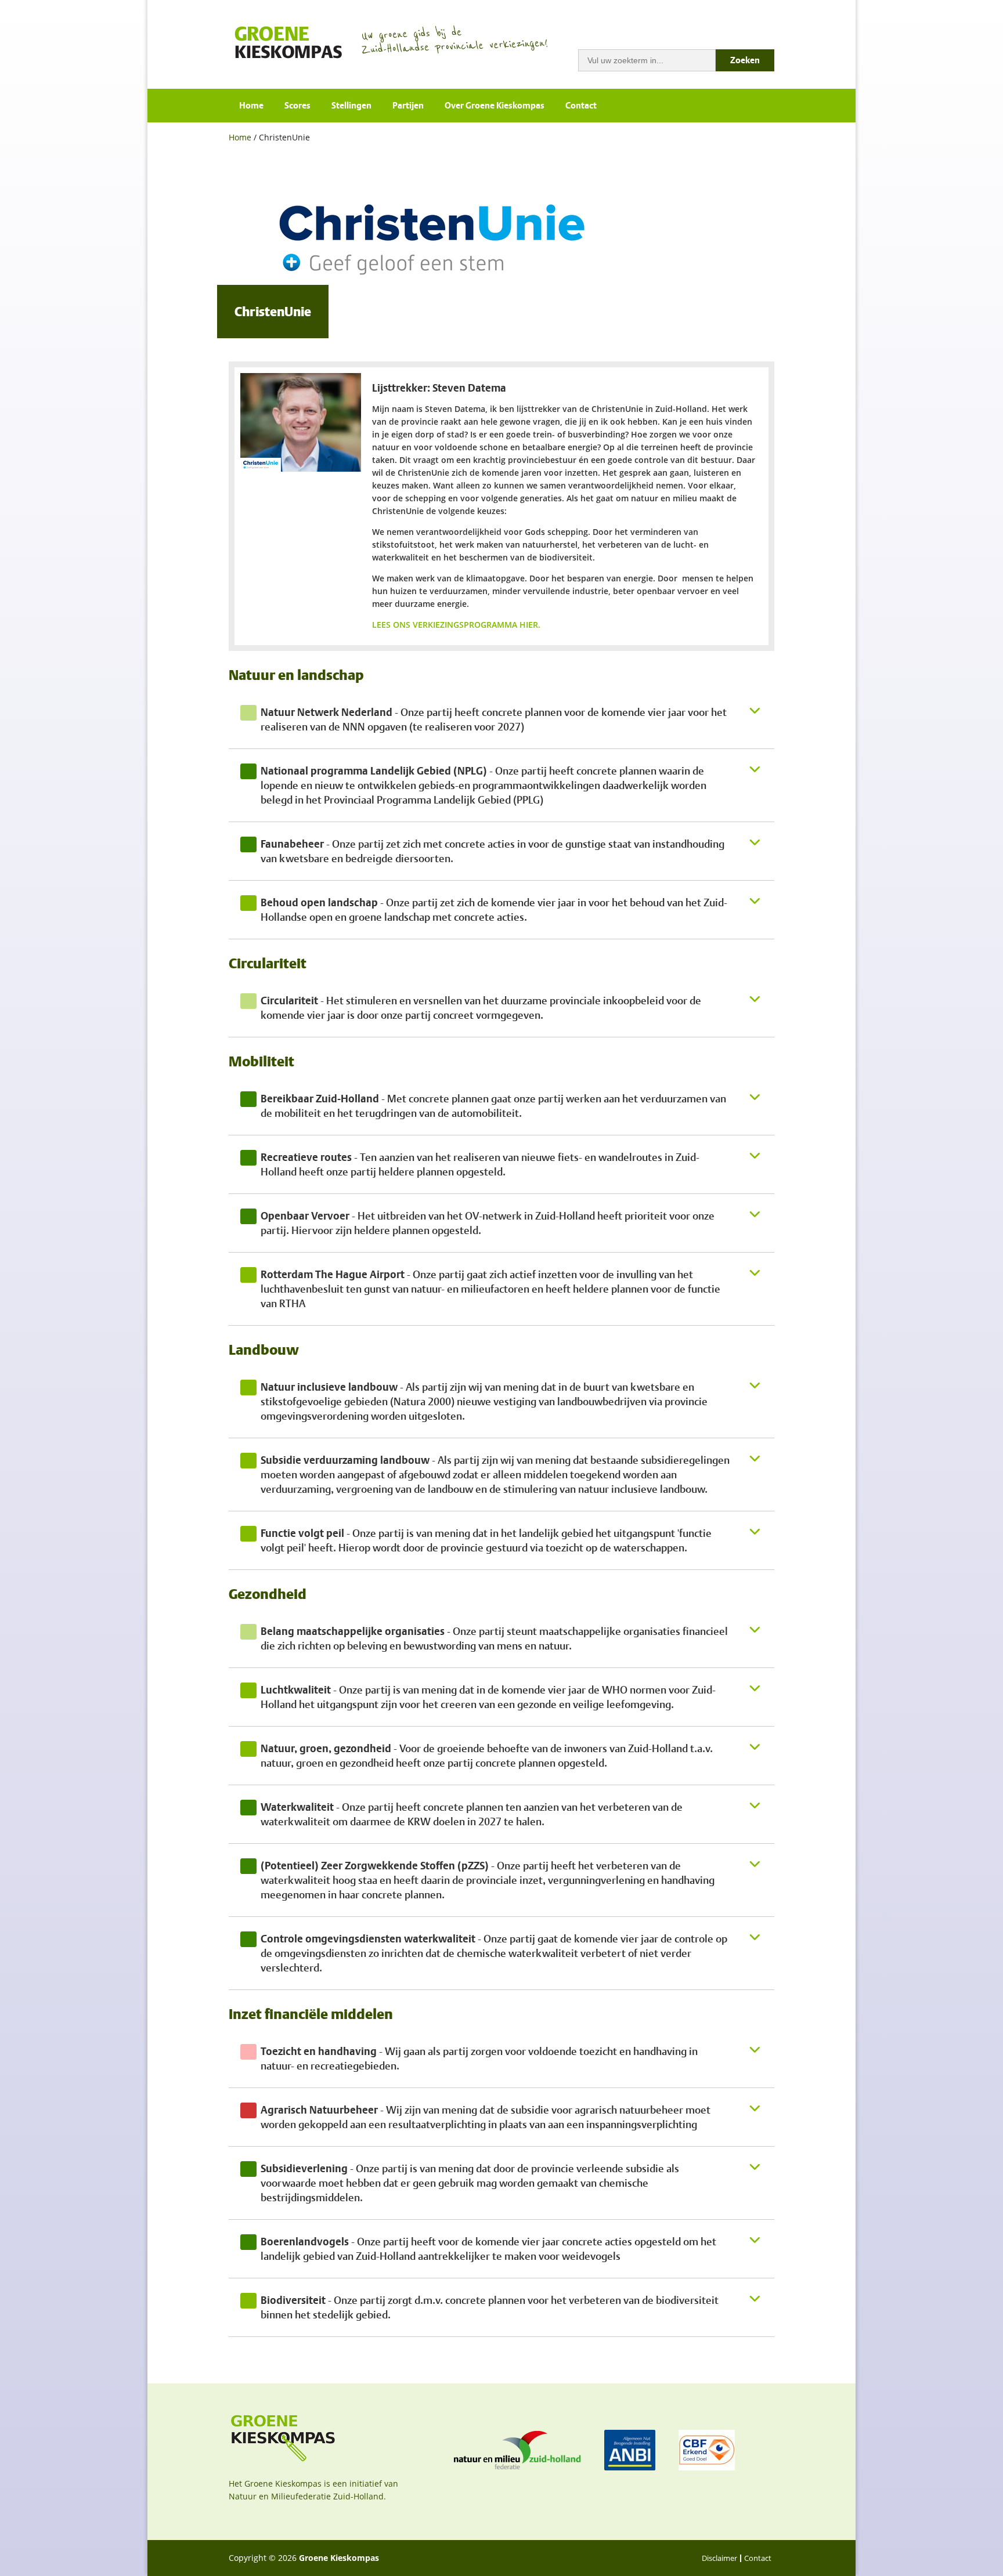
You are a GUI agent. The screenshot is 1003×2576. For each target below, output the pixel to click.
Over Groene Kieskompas (495, 106)
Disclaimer (719, 2558)
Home (251, 106)
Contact (581, 106)
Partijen (408, 106)
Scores (297, 106)
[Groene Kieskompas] (289, 41)
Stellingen (351, 106)
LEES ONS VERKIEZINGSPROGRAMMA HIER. (457, 625)
